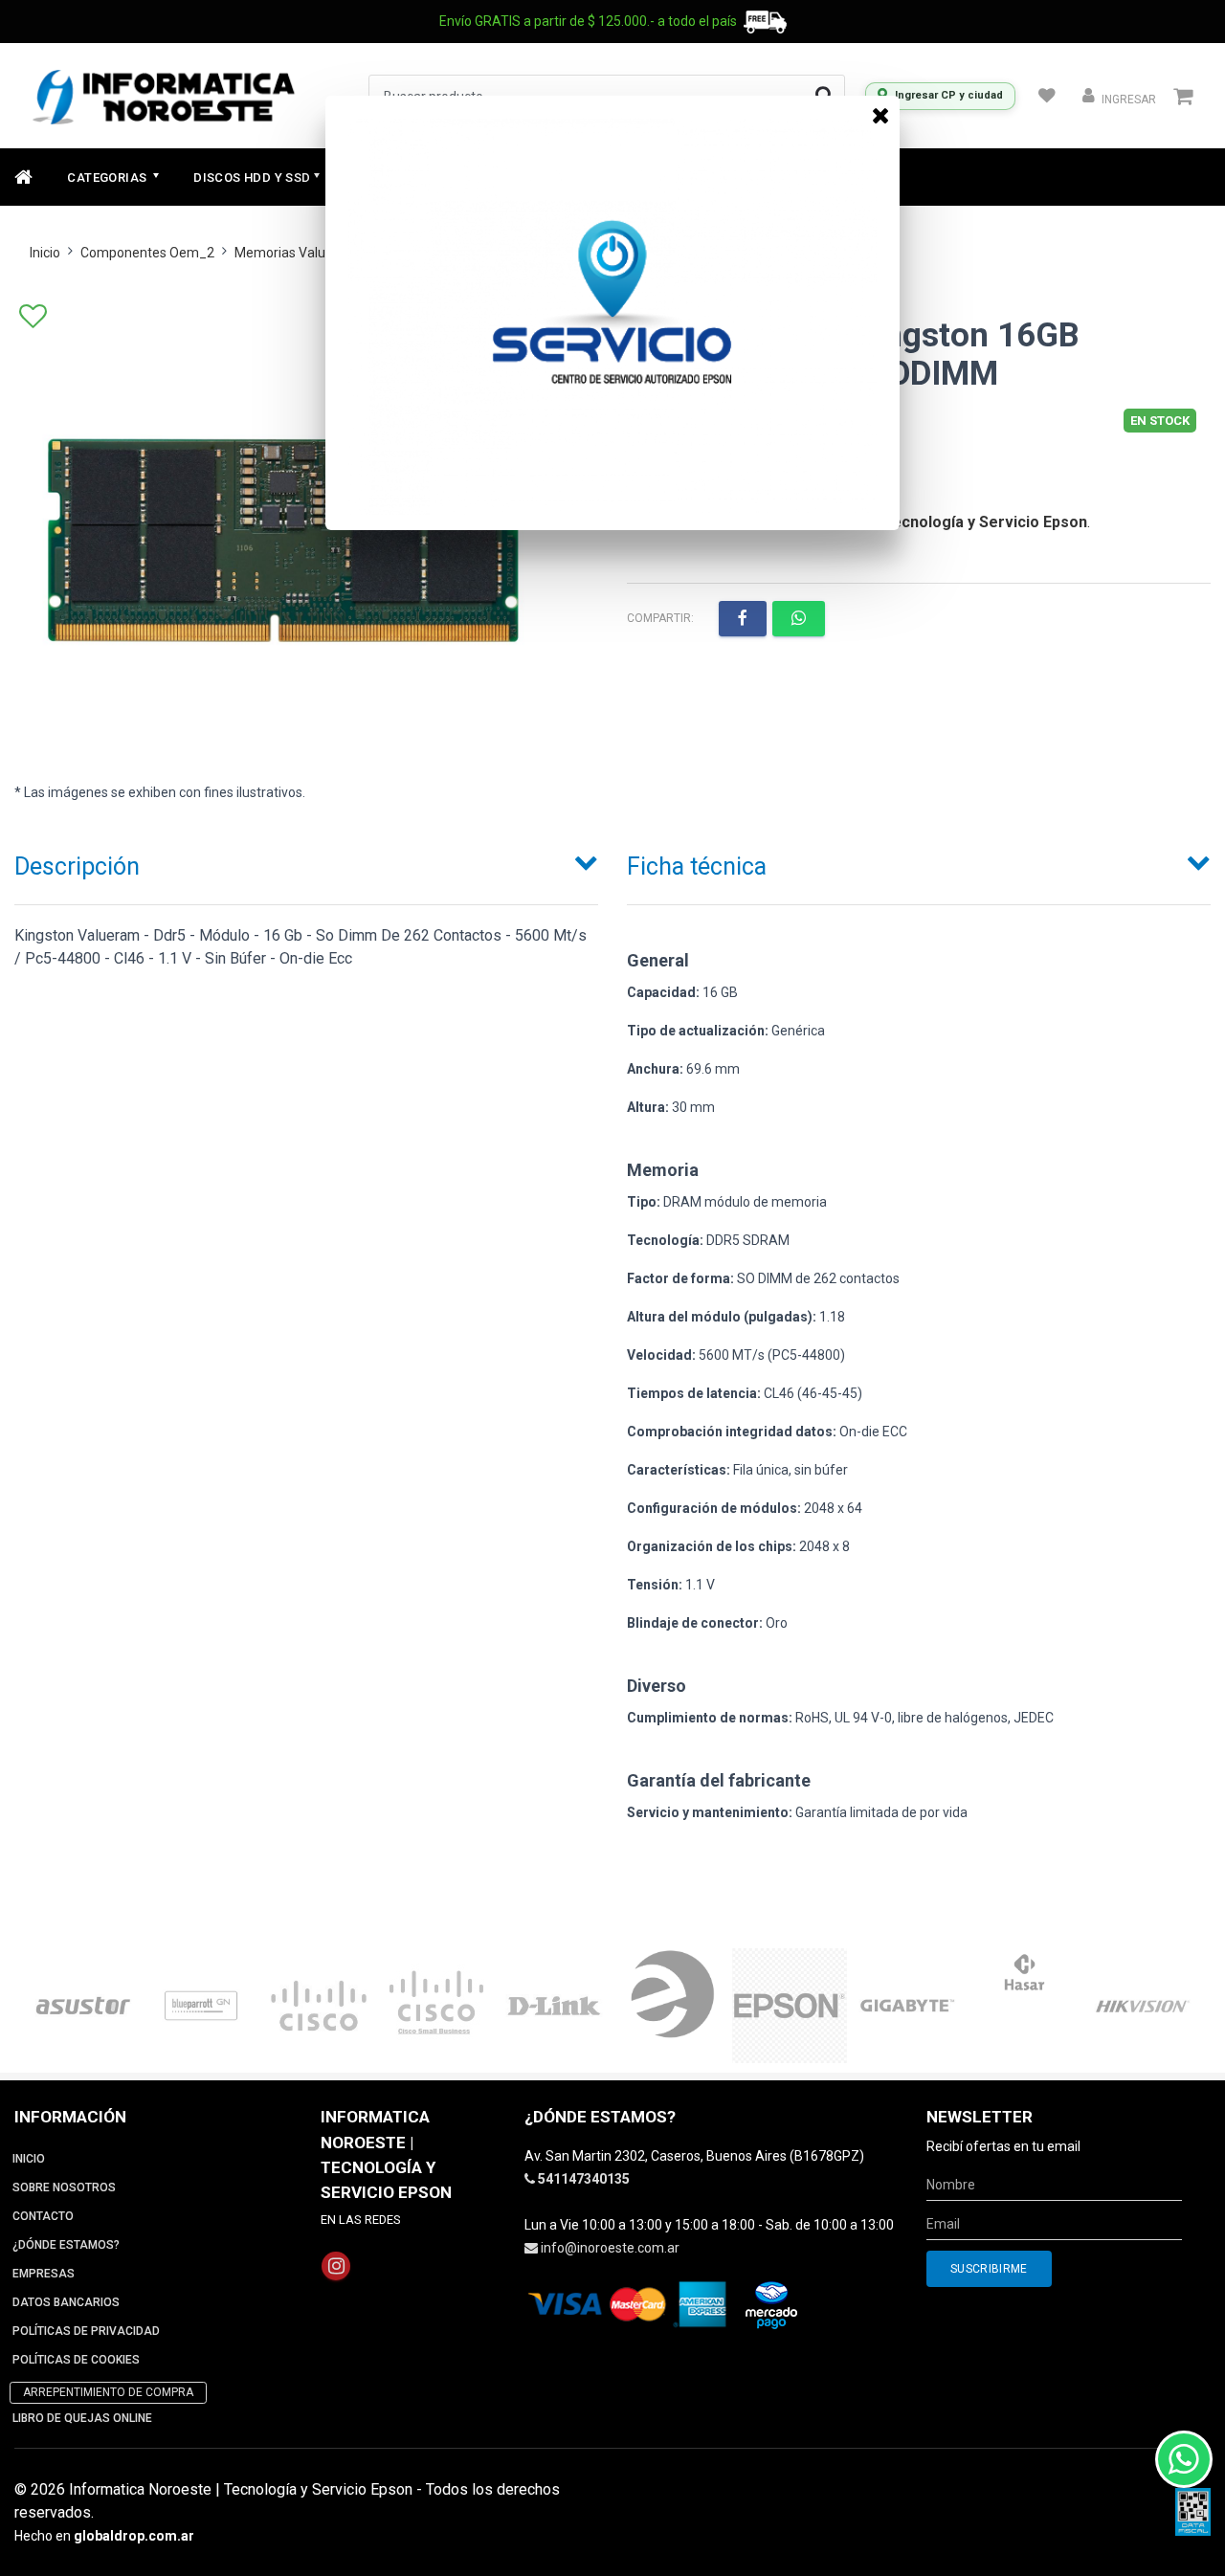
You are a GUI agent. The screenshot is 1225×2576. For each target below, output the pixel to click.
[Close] (880, 115)
